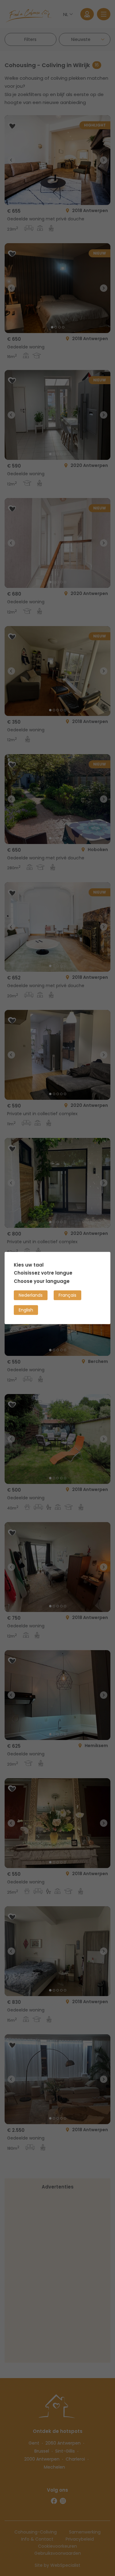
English (26, 1310)
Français (67, 1295)
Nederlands (31, 1295)
